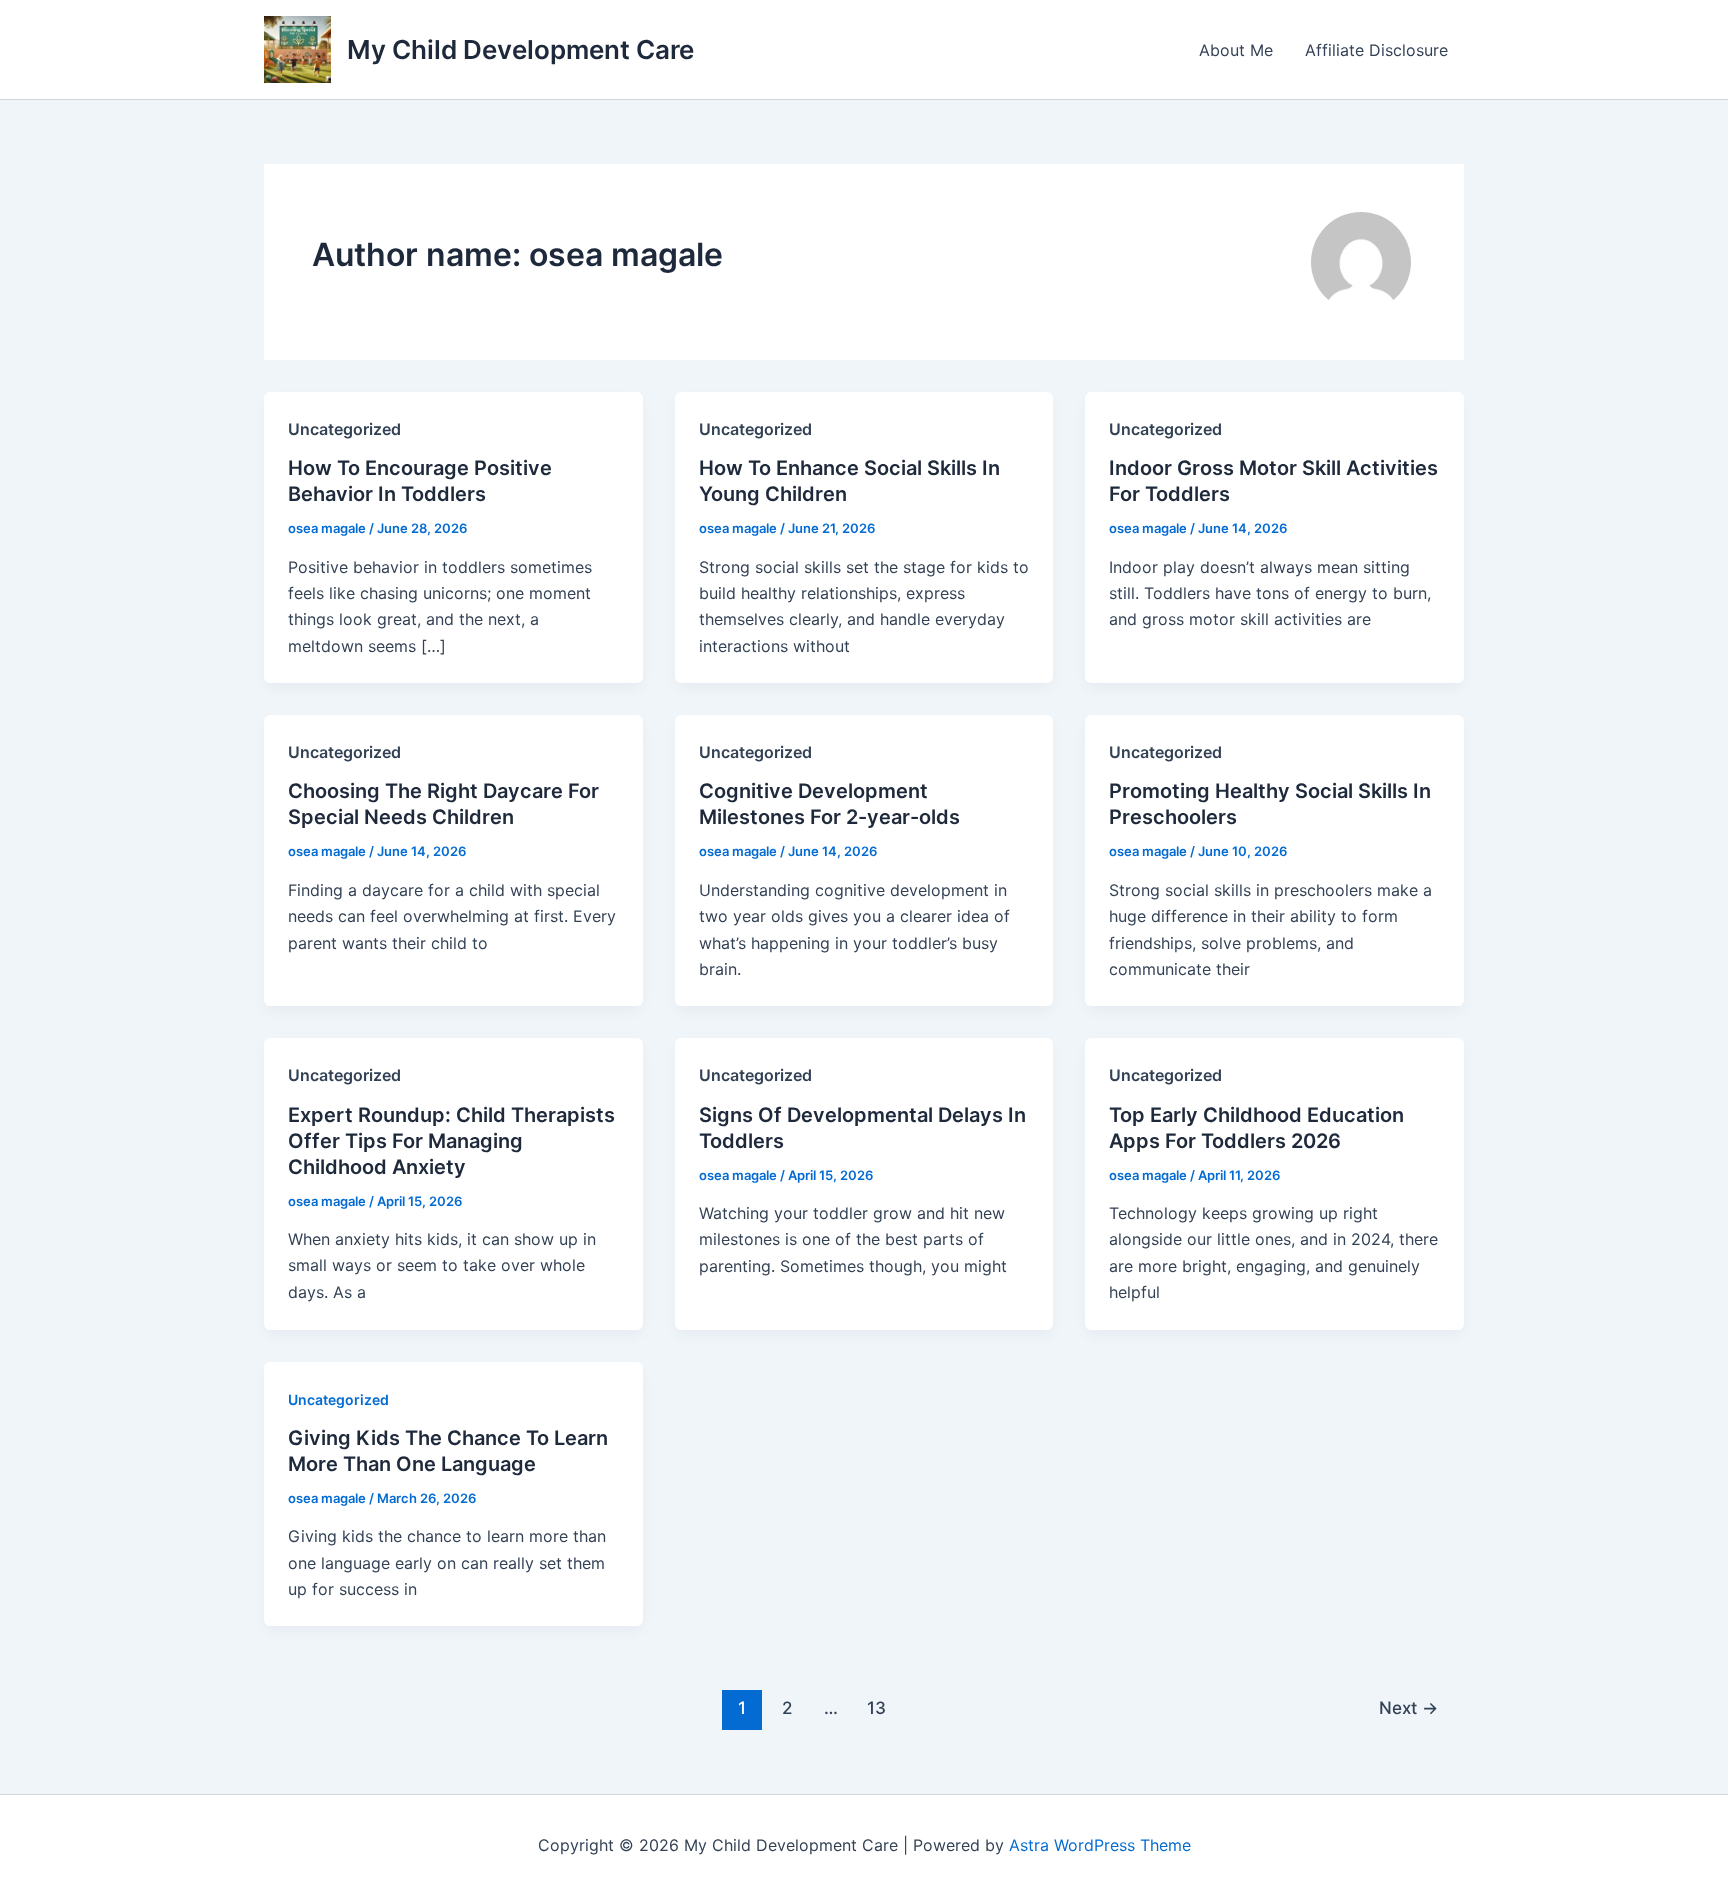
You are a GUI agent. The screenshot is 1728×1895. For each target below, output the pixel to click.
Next (1408, 1707)
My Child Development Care (520, 49)
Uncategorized (338, 1399)
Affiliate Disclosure (1376, 50)
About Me (1236, 50)
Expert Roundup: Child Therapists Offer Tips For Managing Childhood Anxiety (451, 1141)
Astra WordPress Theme (1100, 1845)
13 (876, 1707)
